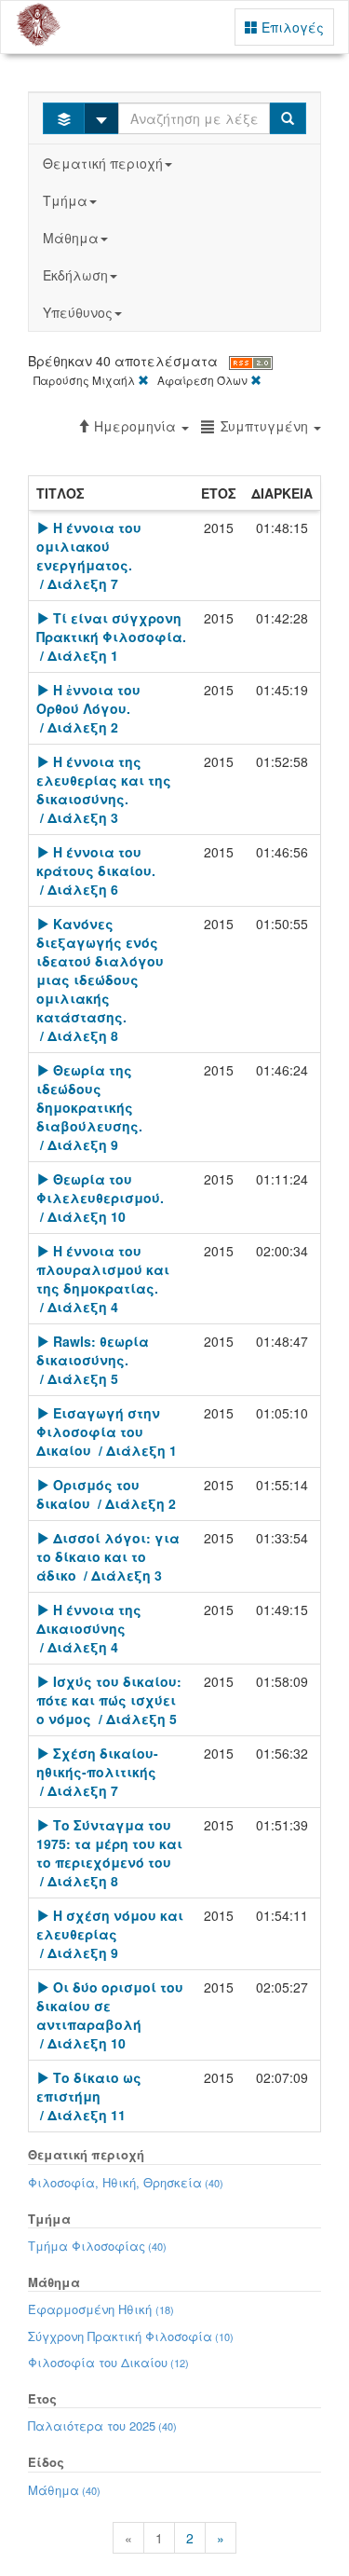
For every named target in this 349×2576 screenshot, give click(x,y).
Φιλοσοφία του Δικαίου (108, 2362)
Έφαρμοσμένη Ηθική (101, 2309)
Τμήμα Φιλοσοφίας (97, 2246)
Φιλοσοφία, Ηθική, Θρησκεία (126, 2182)
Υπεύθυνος (78, 312)
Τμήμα (65, 200)
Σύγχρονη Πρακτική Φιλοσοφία (131, 2336)
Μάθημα (71, 238)
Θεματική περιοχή (103, 163)
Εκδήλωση (75, 275)
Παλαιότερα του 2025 (102, 2425)
